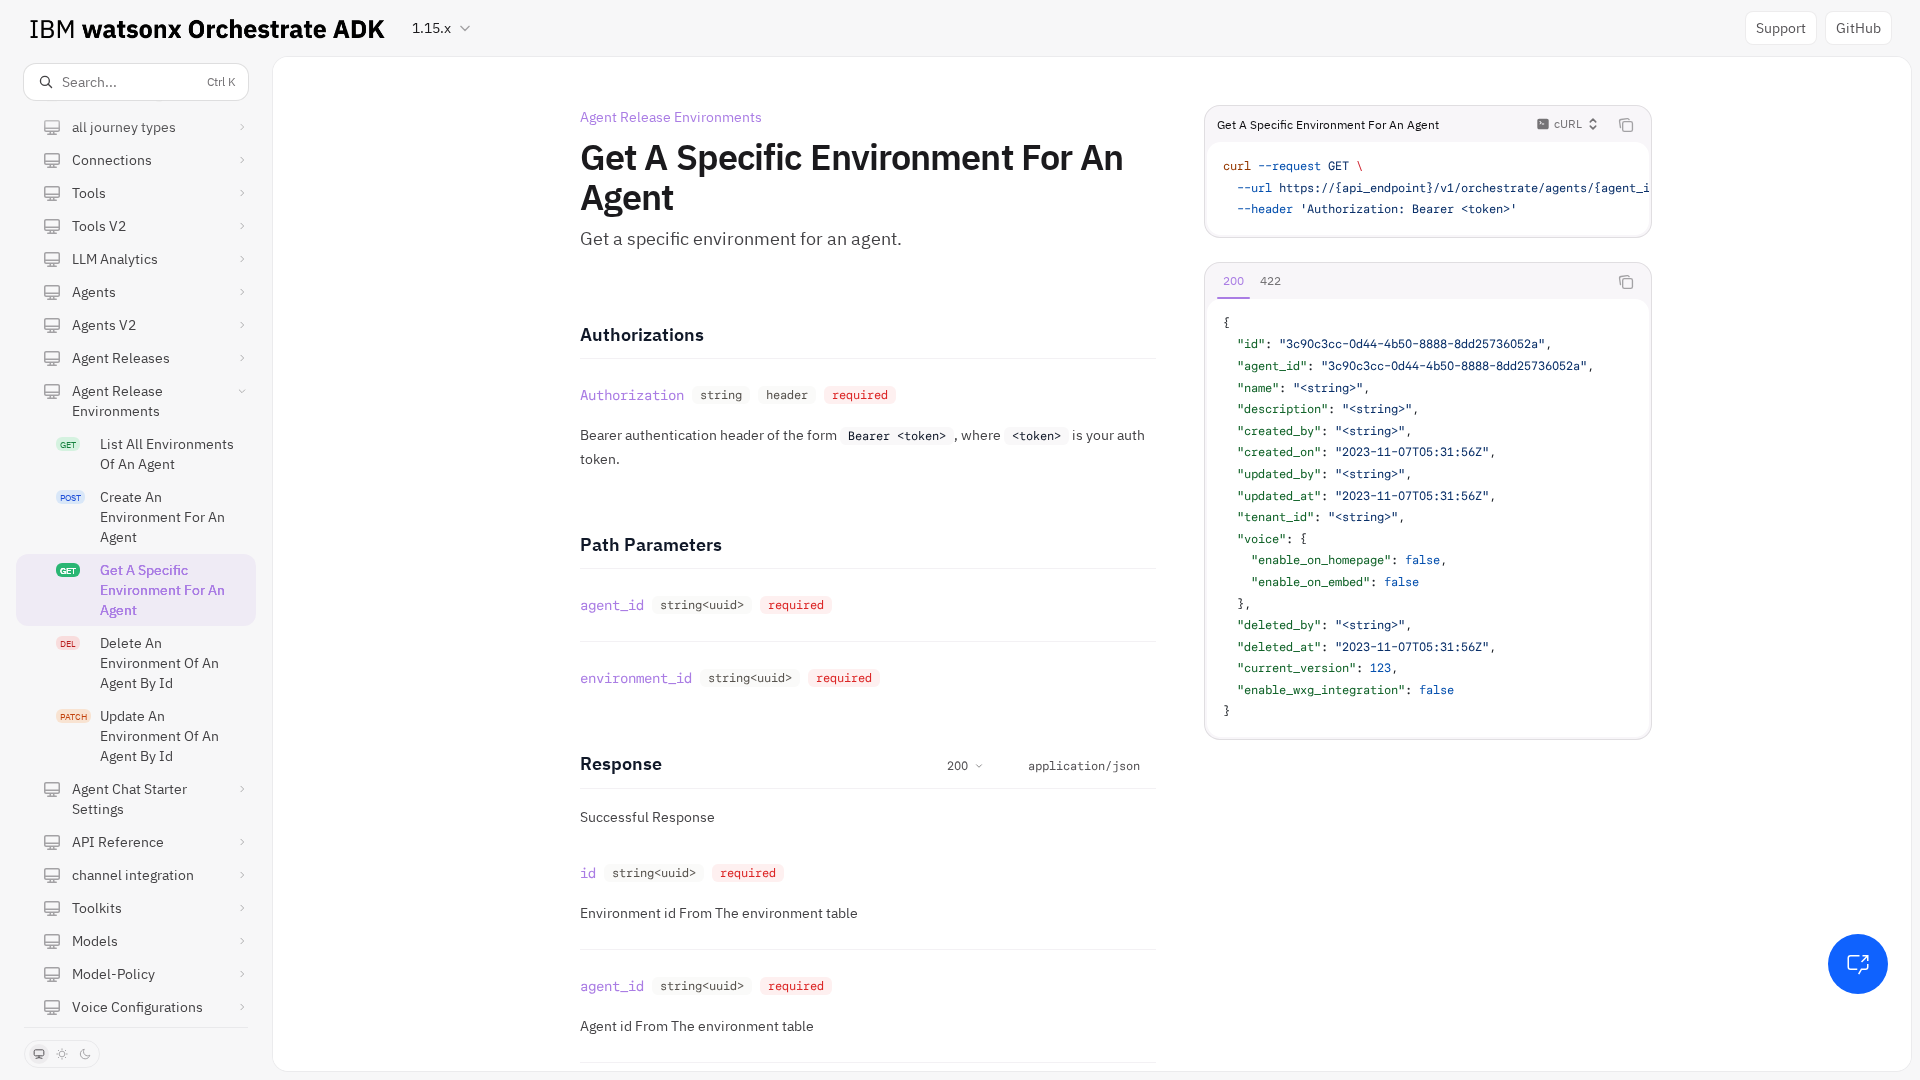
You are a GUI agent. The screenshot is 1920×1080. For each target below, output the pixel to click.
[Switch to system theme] (39, 1054)
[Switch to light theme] (62, 1054)
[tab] (1233, 281)
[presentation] (136, 563)
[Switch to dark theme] (85, 1054)
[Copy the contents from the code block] (1626, 125)
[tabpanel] (1428, 518)
